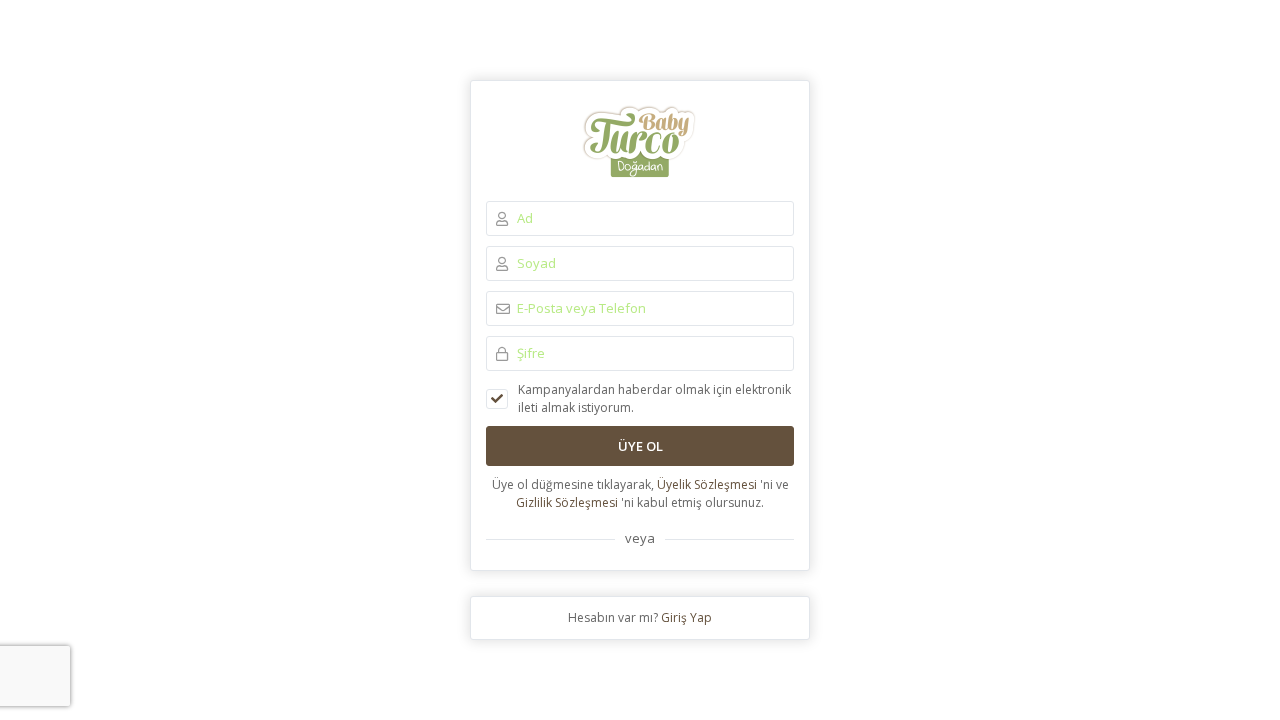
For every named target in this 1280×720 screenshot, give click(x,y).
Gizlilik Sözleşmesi (567, 502)
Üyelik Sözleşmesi (707, 484)
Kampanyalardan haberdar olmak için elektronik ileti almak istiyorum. (654, 398)
